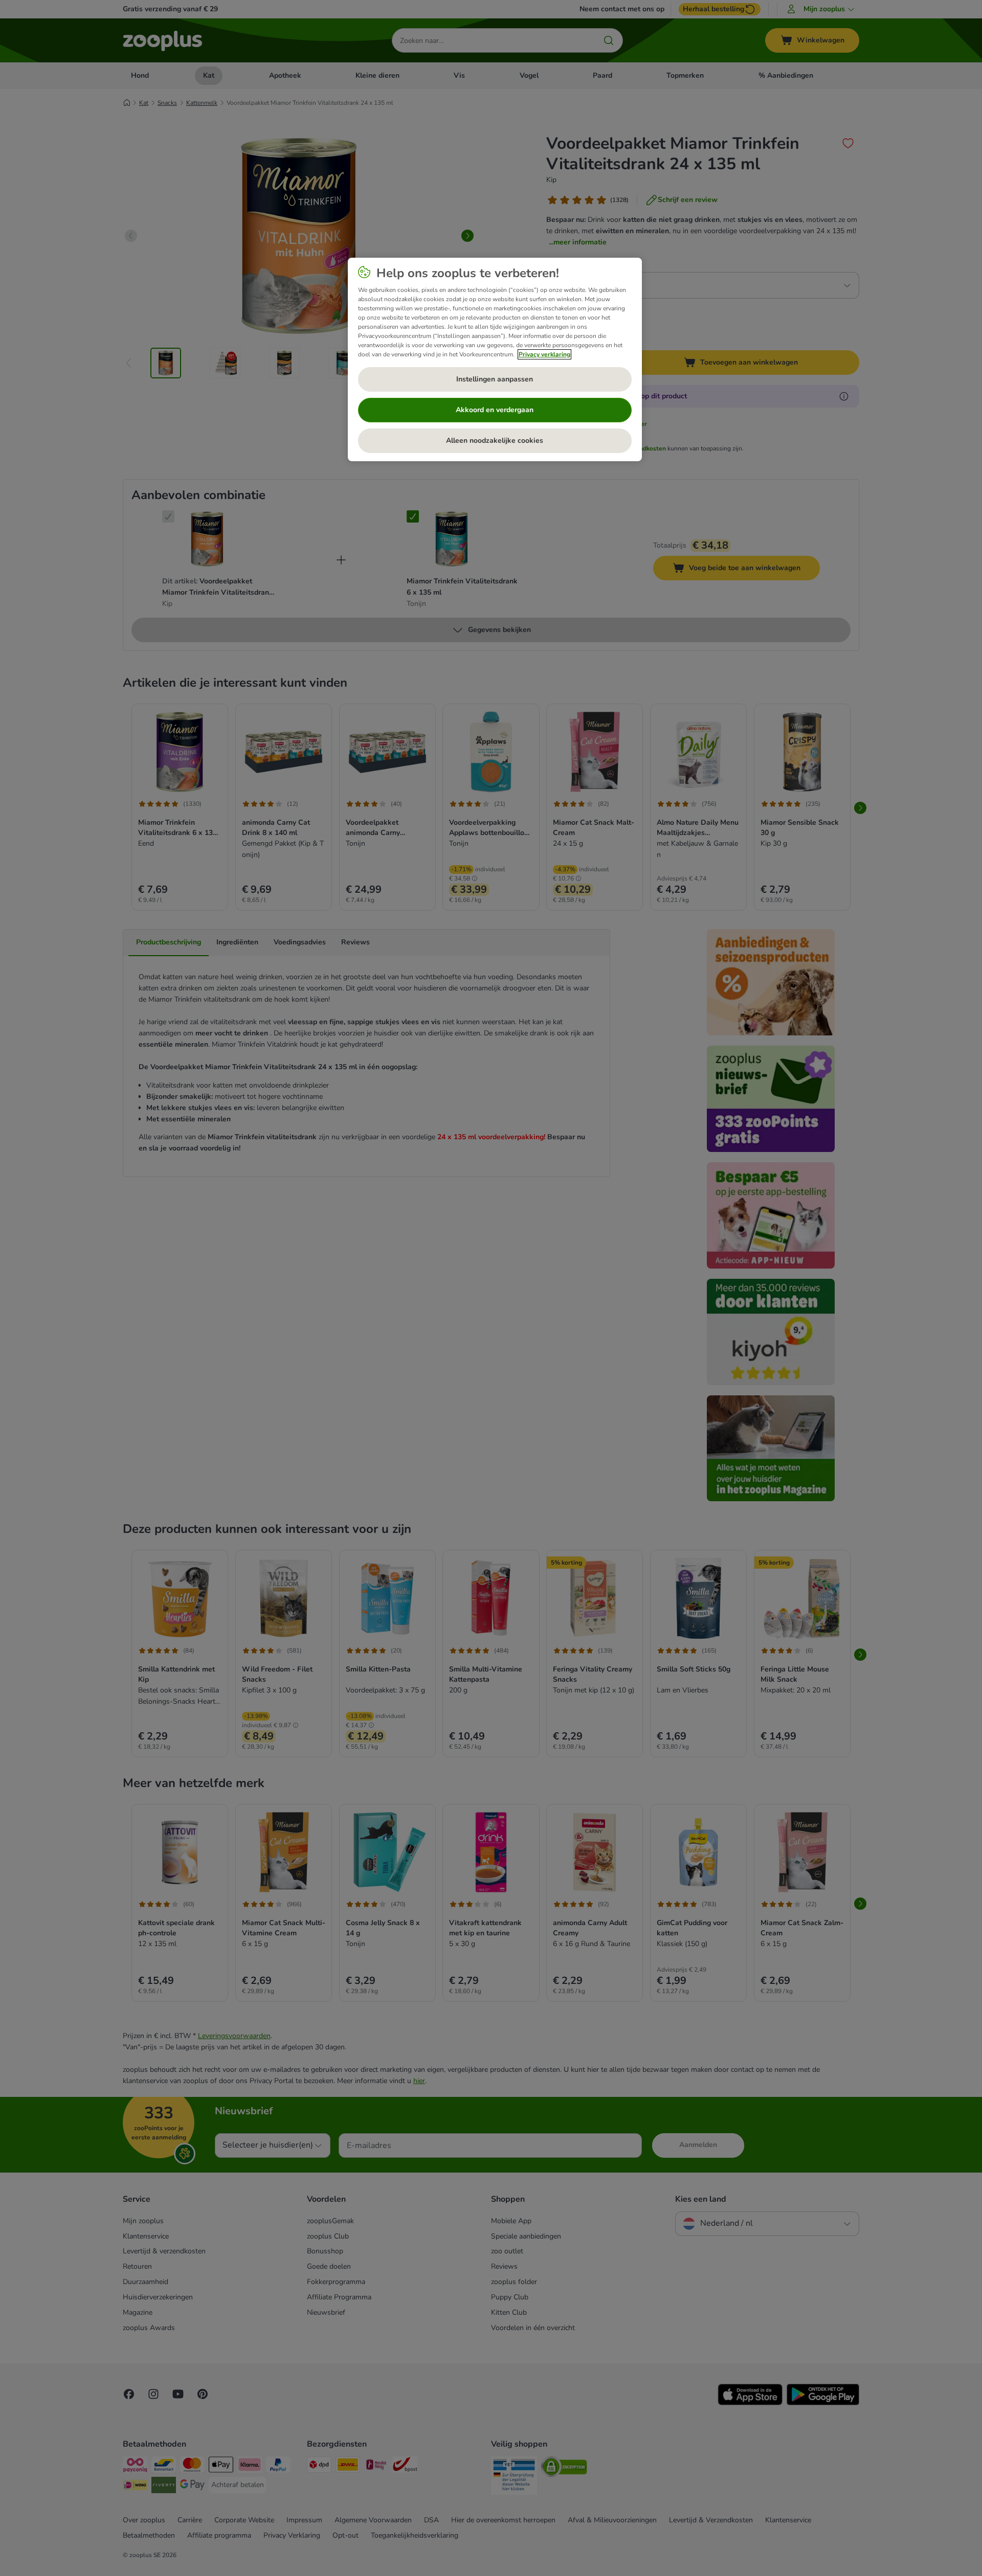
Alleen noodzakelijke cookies (495, 440)
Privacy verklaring (544, 354)
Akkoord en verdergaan (495, 410)
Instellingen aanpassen (495, 379)
